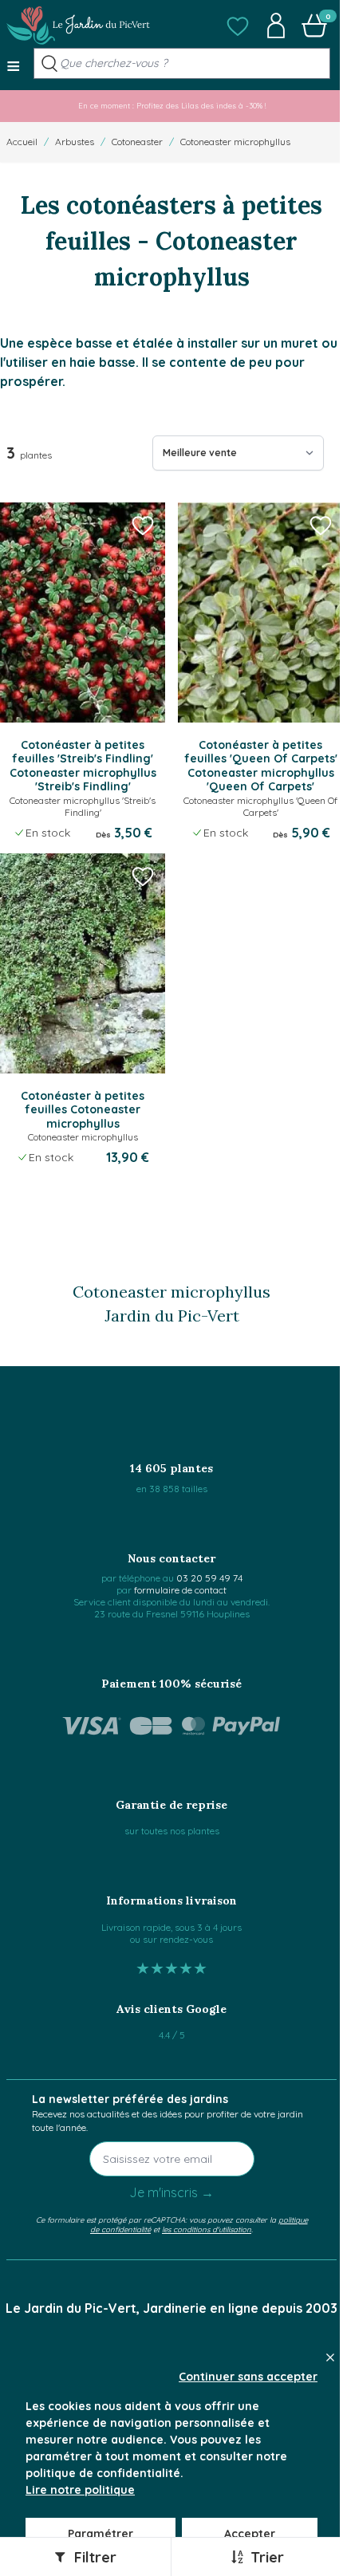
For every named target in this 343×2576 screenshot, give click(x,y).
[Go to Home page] (78, 26)
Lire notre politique (80, 2490)
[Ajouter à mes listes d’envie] (143, 525)
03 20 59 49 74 (209, 1578)
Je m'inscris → (171, 2192)
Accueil (22, 142)
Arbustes (75, 142)
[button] (238, 26)
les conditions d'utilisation (207, 2229)
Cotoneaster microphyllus (235, 142)
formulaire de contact (180, 1590)
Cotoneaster (137, 142)
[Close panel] (330, 2357)
